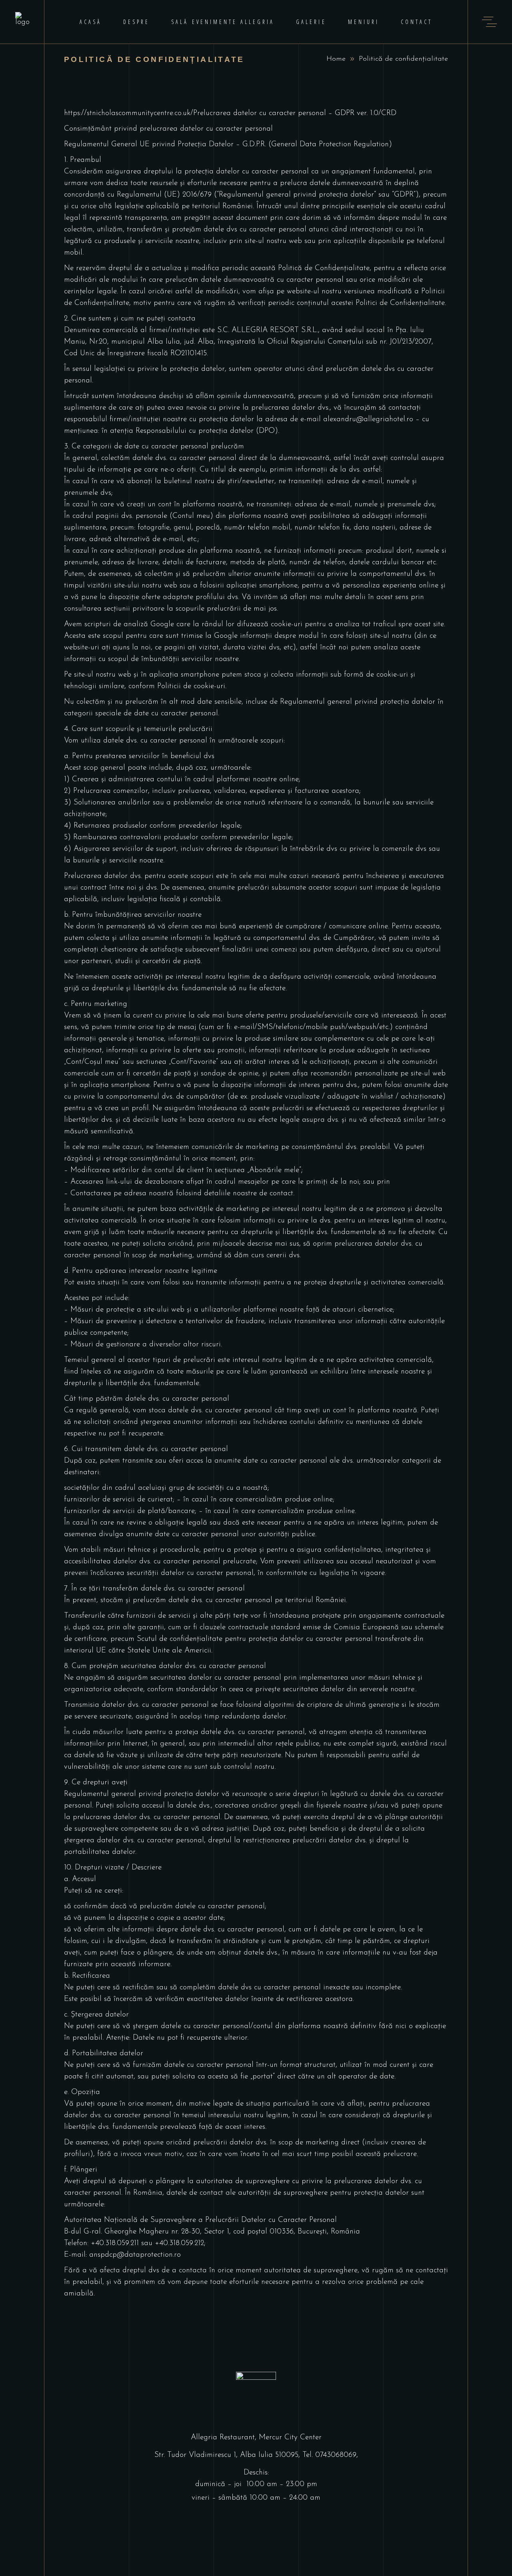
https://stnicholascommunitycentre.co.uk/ (129, 113)
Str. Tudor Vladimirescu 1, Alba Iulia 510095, (228, 2455)
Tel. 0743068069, (330, 2455)
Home (336, 59)
